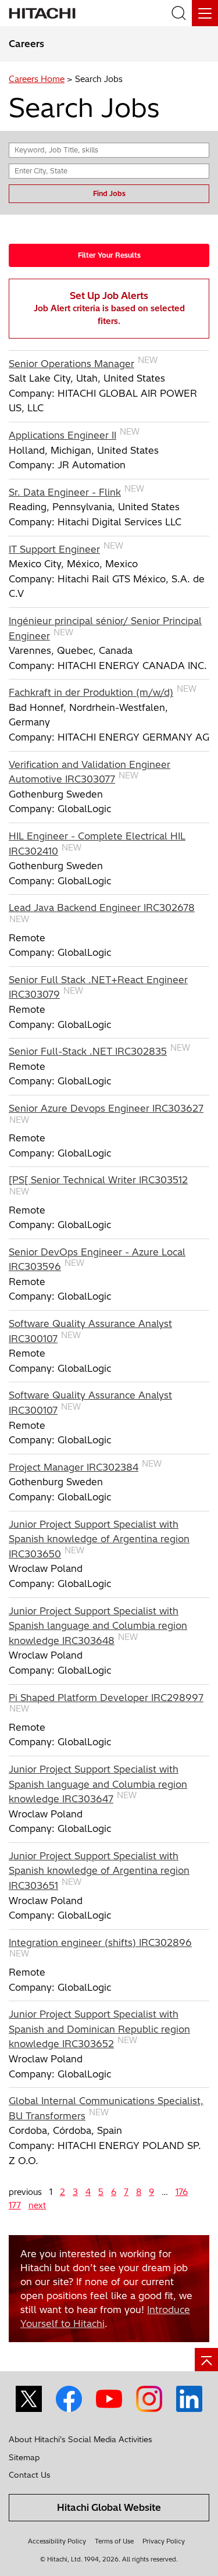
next (37, 2205)
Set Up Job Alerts (109, 308)
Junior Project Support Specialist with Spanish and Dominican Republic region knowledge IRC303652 (99, 2029)
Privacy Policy (164, 2541)
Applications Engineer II (62, 435)
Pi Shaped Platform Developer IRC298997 (106, 1698)
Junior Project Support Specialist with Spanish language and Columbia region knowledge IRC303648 (98, 1626)
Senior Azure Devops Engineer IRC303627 (106, 1108)
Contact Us (30, 2475)
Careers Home (37, 79)
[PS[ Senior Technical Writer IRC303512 (98, 1180)
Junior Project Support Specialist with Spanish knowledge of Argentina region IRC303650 (99, 1539)
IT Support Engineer (54, 549)
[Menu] (205, 13)
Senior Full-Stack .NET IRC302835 (88, 1051)
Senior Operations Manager (72, 364)
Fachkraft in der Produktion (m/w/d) (91, 692)
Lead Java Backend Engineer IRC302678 (102, 908)
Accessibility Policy (57, 2541)
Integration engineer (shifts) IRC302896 (100, 1942)
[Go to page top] (206, 2360)
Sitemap (24, 2457)
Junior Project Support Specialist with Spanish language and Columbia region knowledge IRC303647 (98, 1784)
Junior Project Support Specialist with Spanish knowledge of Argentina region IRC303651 (99, 1871)
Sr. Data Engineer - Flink (65, 492)
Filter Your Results (109, 255)
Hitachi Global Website (109, 2507)
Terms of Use (114, 2541)
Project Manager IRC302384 (74, 1467)
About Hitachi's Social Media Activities (81, 2439)
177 (15, 2205)
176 (182, 2192)
